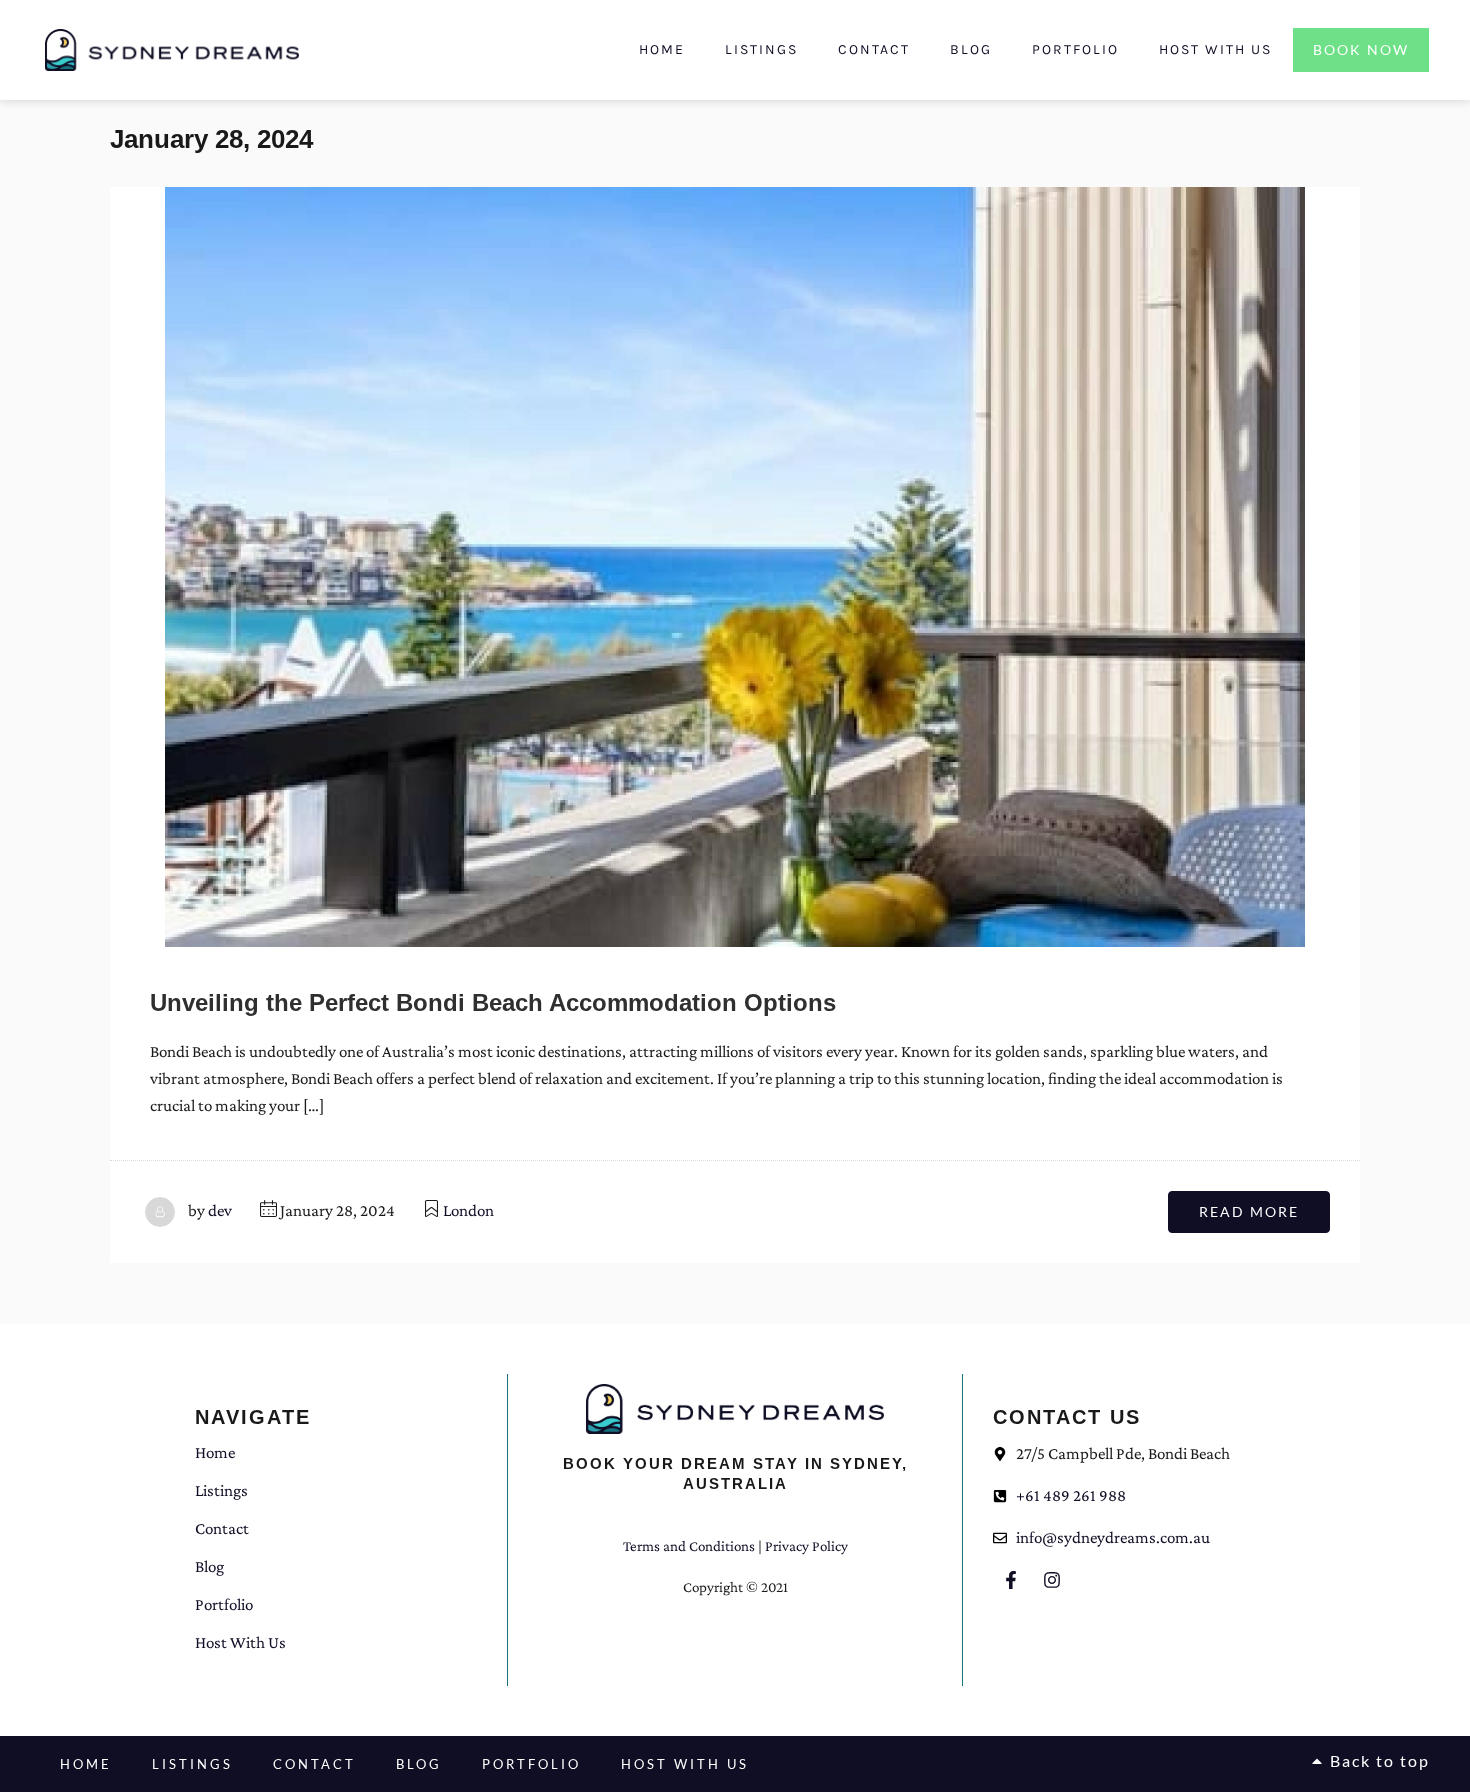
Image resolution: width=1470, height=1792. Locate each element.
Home (662, 49)
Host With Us (1215, 49)
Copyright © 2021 (735, 1587)
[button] (1369, 1761)
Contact (874, 49)
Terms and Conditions (689, 1546)
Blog (971, 49)
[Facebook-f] (1011, 1580)
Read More (1249, 1211)
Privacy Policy (806, 1546)
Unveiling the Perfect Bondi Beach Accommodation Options (493, 1002)
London (468, 1210)
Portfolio (1075, 49)
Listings (761, 49)
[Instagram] (1052, 1580)
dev (220, 1210)
